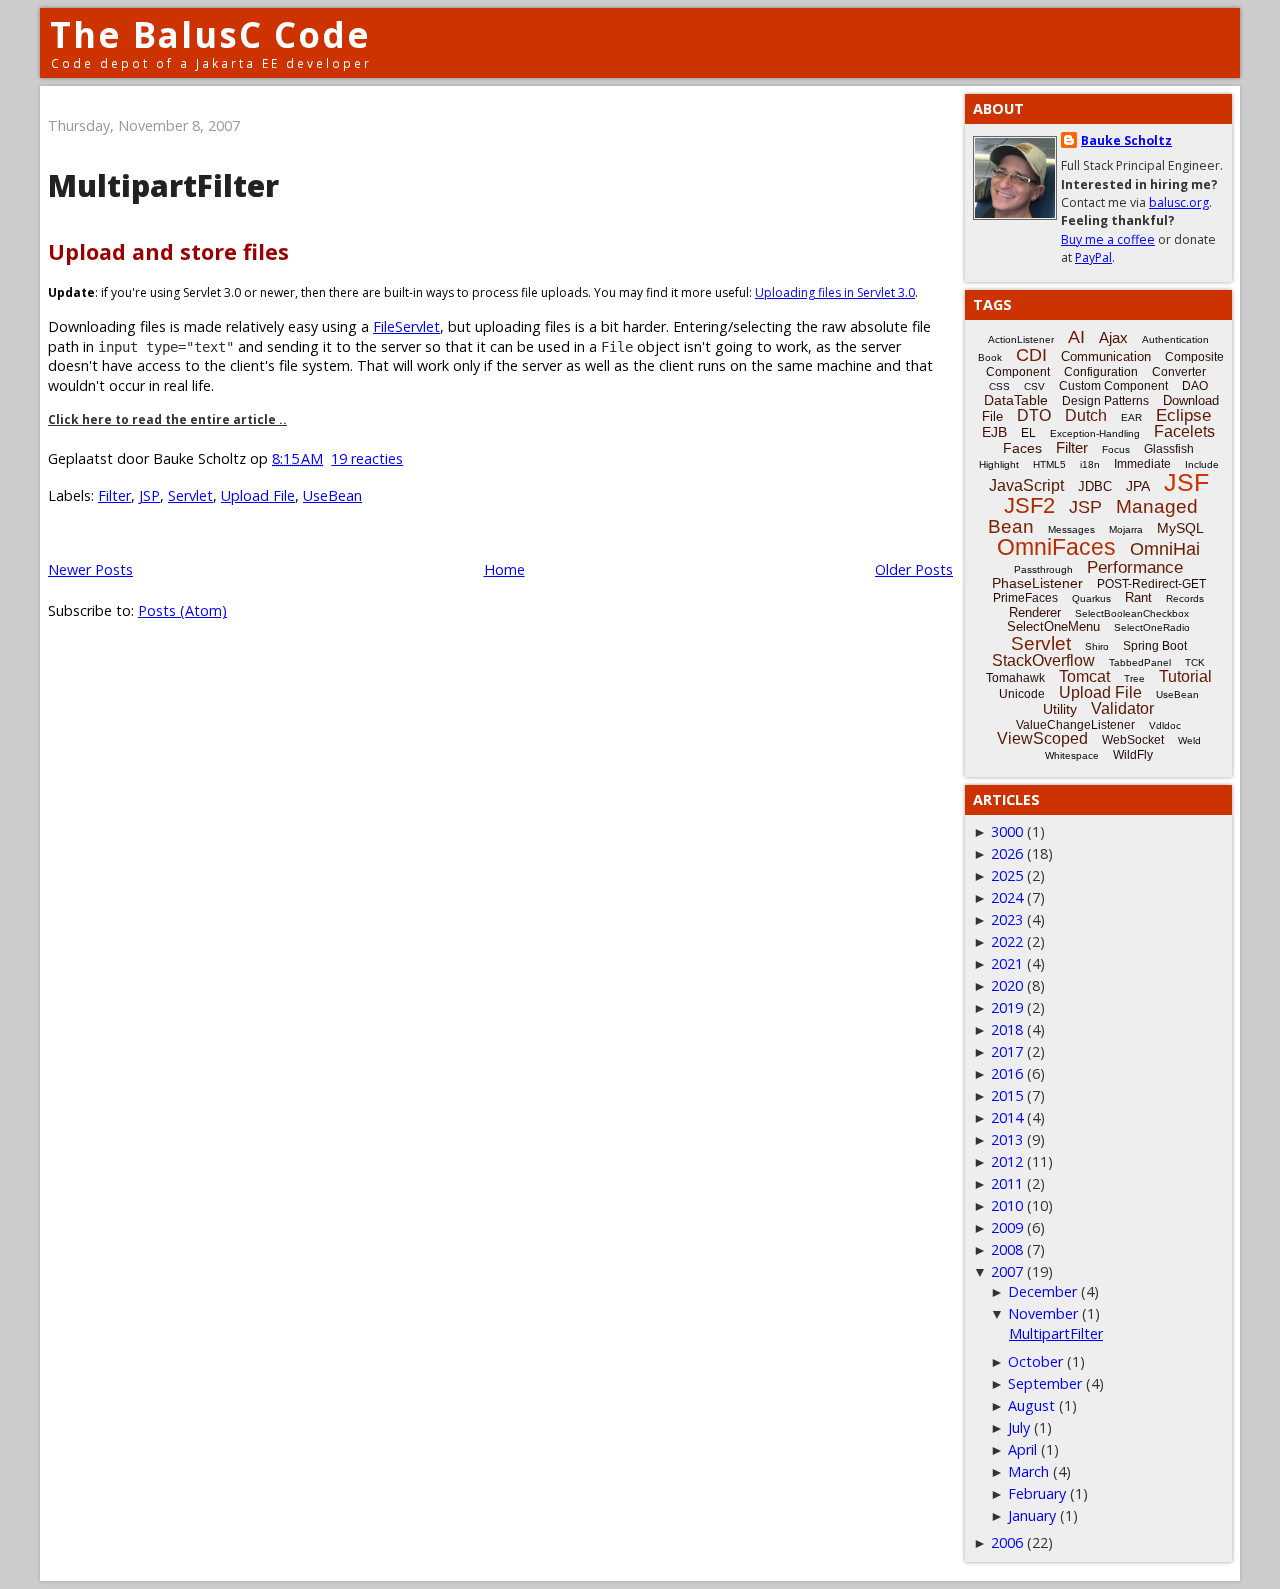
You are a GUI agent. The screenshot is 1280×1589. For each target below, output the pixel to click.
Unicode (1022, 694)
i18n (1090, 464)
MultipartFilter (163, 185)
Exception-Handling (1095, 433)
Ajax (1113, 337)
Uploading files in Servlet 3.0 (835, 292)
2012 (1007, 1161)
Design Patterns (1105, 401)
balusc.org (1179, 202)
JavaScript (1026, 485)
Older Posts (914, 569)
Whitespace (1072, 755)
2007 (1007, 1271)
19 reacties (367, 458)
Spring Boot (1155, 646)
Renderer (1035, 612)
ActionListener (1021, 339)
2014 (1007, 1117)
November (1043, 1313)
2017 (1007, 1051)
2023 (1007, 919)
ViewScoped (1042, 738)
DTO (1034, 415)
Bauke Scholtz (1126, 140)
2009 (1007, 1227)
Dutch (1086, 415)
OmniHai (1165, 549)
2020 (1007, 985)
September (1045, 1383)
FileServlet (406, 326)
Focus (1116, 449)
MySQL (1180, 528)
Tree (1134, 678)
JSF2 (1029, 505)
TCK (1195, 662)
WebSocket (1133, 740)
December (1042, 1291)
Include (1202, 464)
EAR (1131, 417)
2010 (1007, 1205)
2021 (1007, 963)
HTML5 (1049, 464)
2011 (1007, 1183)
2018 (1007, 1029)
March (1028, 1471)
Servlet (190, 495)
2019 (1007, 1007)
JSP (149, 495)
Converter (1179, 372)
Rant (1138, 597)
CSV (1034, 386)
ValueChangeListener (1075, 725)
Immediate (1142, 464)
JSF (1186, 482)
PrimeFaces (1025, 598)
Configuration (1101, 372)
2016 (1007, 1073)
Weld (1189, 740)
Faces (1022, 448)
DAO (1195, 386)
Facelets (1184, 431)
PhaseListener (1037, 583)
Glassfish (1169, 449)
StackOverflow (1043, 660)
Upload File (258, 495)
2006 (1007, 1542)
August (1031, 1405)
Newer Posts (90, 569)
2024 (1007, 897)
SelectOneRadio (1152, 627)
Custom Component (1113, 386)
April (1022, 1449)
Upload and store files (168, 251)
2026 (1007, 853)
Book (990, 357)
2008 (1007, 1249)
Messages (1071, 529)
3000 (1007, 831)
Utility (1060, 709)
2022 (1007, 941)
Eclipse (1183, 415)
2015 (1007, 1095)
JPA (1138, 486)
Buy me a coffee (1108, 239)
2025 (1007, 875)
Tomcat (1084, 676)
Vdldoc (1165, 725)
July (1019, 1427)
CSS (999, 386)
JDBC (1095, 486)
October (1035, 1361)
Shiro (1097, 646)
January (1032, 1515)
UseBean (332, 495)
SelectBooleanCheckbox (1132, 613)
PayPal (1093, 257)
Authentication (1175, 339)
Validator (1122, 708)
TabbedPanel (1140, 662)
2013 (1007, 1139)
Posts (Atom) (182, 610)
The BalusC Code (210, 34)
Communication (1106, 356)
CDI (1031, 355)
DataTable (1016, 400)
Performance (1135, 567)
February (1037, 1493)
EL (1028, 433)
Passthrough (1043, 569)
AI (1076, 337)
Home (504, 569)
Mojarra (1126, 529)
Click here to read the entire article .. (167, 419)
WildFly (1133, 755)
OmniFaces (1056, 547)
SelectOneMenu (1053, 626)
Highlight (999, 464)
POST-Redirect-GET (1151, 584)
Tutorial (1185, 676)
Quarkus (1091, 598)
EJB (994, 432)
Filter (114, 495)
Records (1185, 598)
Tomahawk (1015, 678)
